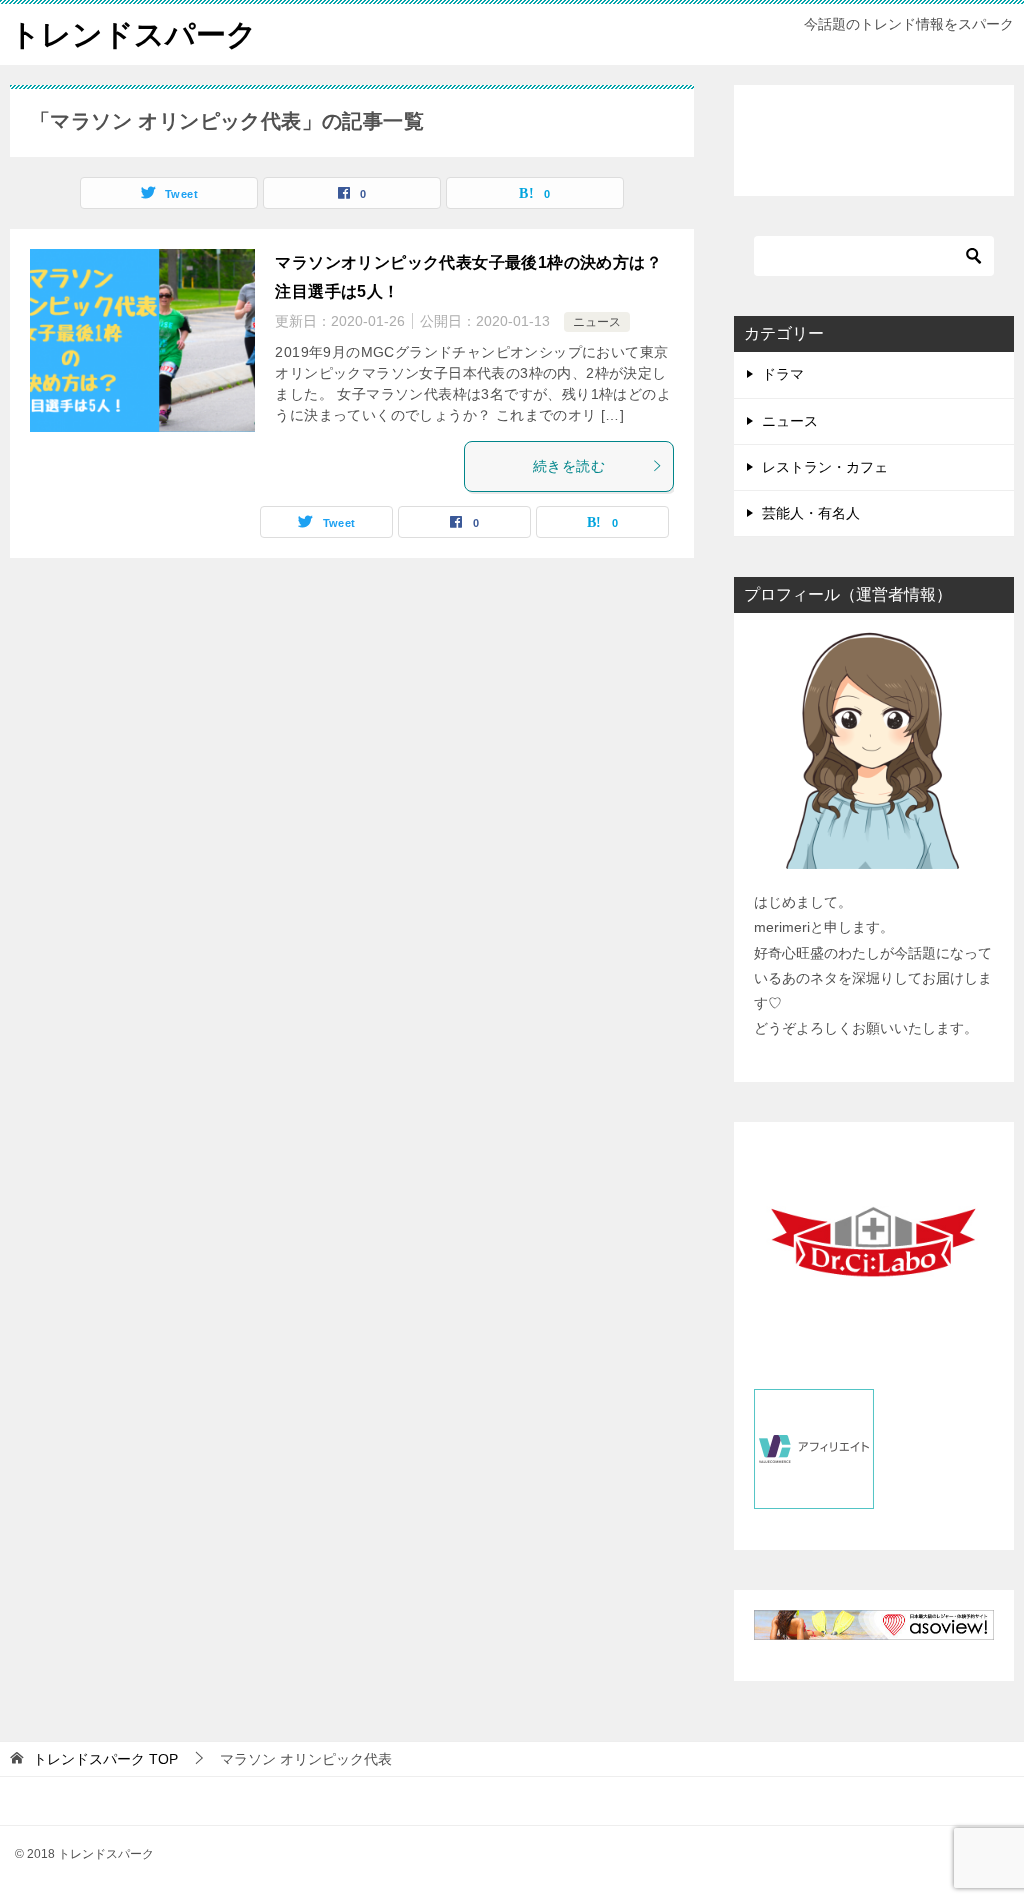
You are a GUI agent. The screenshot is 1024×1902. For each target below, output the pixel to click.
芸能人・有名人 (811, 513)
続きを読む (569, 466)
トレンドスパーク (133, 34)
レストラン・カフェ (825, 467)
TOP (105, 1759)
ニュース (597, 322)
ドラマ (783, 374)
